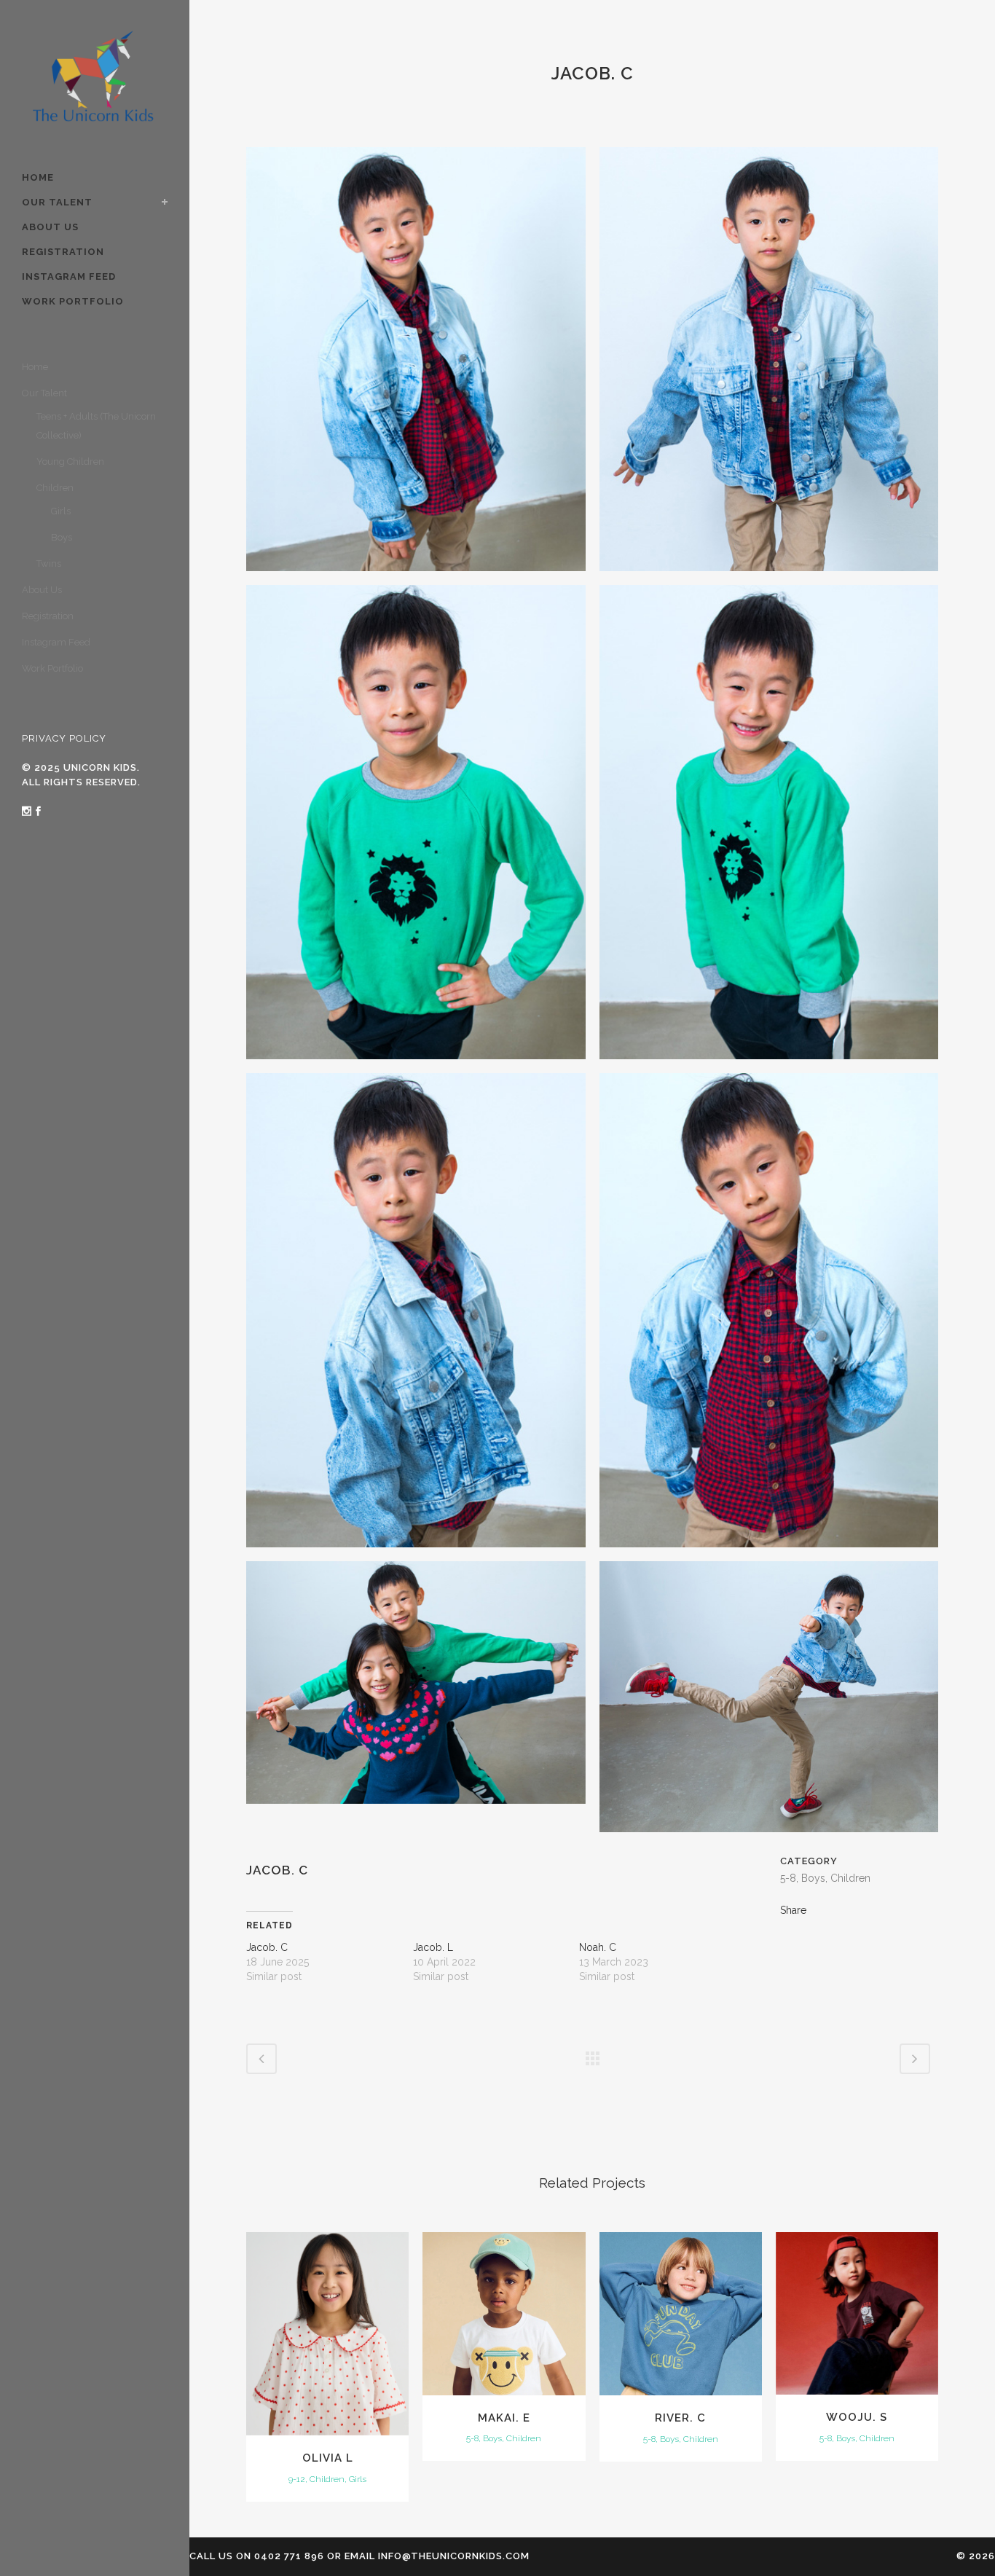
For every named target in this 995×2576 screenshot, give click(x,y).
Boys (62, 537)
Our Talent (44, 393)
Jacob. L (433, 1947)
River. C (680, 2418)
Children (55, 488)
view (327, 2332)
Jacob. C (267, 1947)
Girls (61, 511)
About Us (42, 590)
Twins (49, 563)
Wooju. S (857, 2417)
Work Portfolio (52, 668)
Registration (48, 616)
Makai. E (504, 2418)
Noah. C (598, 1947)
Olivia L (328, 2458)
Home (35, 367)
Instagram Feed (56, 642)
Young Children (70, 462)
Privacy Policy (64, 738)
